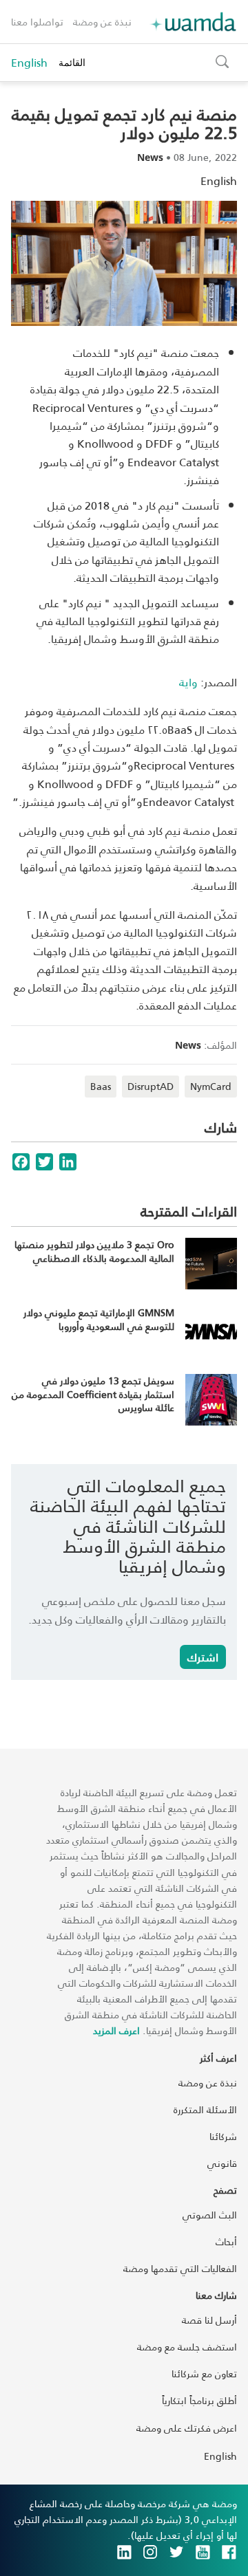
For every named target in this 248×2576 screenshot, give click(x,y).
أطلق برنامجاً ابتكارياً (199, 2400)
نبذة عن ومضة (102, 22)
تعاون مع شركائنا (204, 2373)
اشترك (203, 1657)
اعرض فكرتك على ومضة (187, 2428)
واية (188, 682)
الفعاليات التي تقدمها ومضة (180, 2268)
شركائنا (223, 2136)
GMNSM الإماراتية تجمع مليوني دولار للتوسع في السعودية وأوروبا (99, 1319)
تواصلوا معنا (37, 22)
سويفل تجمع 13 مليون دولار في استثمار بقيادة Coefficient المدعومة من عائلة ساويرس (93, 1394)
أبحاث (226, 2241)
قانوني (222, 2163)
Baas (101, 1086)
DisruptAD (151, 1086)
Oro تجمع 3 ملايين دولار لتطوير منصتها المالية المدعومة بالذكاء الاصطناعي (94, 1251)
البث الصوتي (210, 2215)
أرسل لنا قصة (209, 2320)
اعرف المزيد (116, 2030)
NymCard (211, 1086)
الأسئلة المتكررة (205, 2109)
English (29, 63)
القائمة (72, 62)
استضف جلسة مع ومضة (187, 2347)
